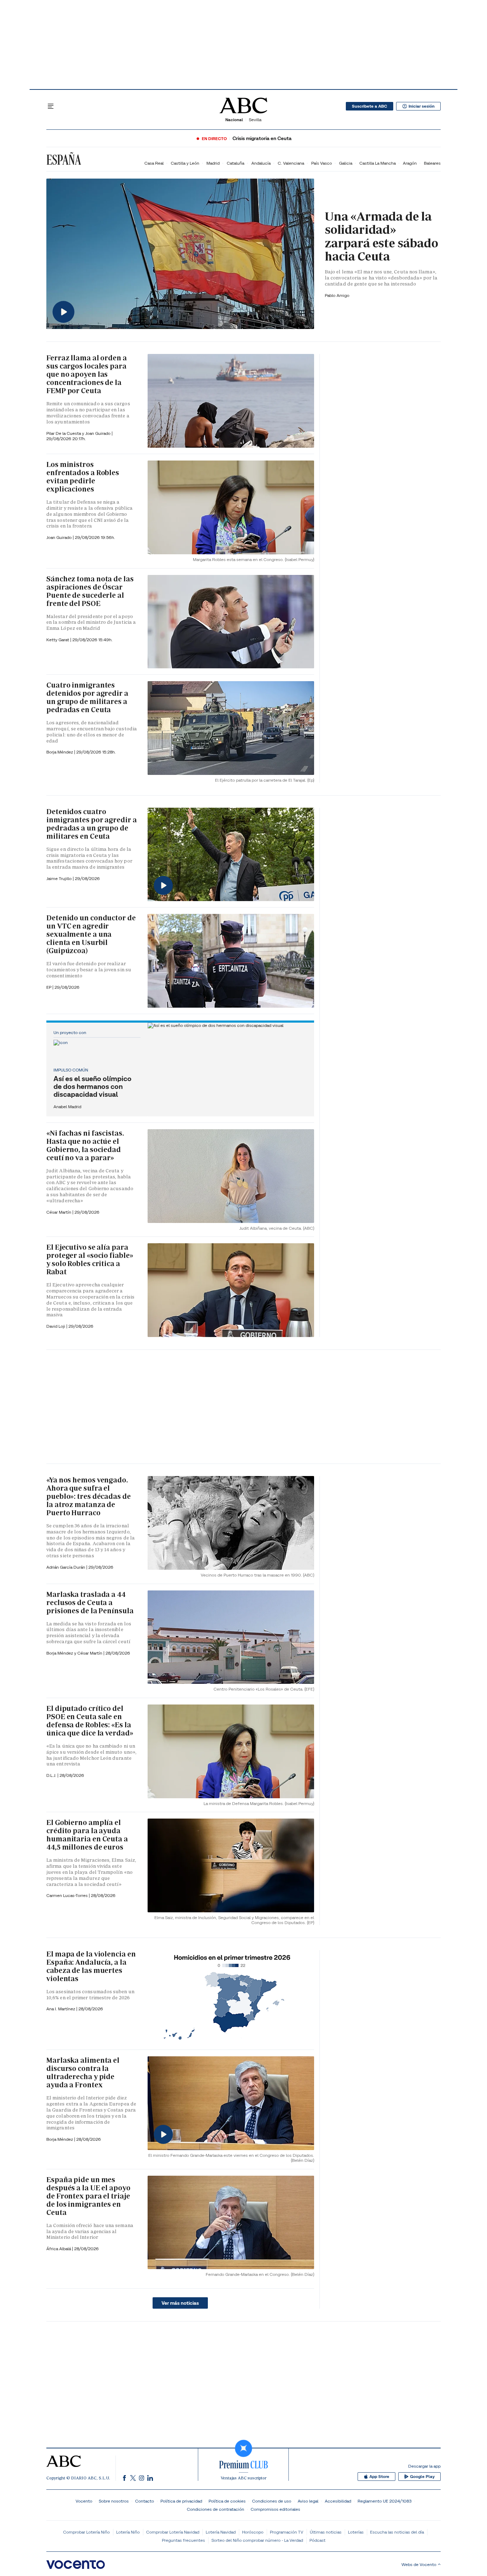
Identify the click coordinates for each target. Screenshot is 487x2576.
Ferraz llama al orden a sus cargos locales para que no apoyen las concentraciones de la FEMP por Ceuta (87, 374)
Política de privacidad (181, 2501)
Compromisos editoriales (275, 2509)
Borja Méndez (60, 752)
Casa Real (154, 163)
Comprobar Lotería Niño (86, 2532)
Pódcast (317, 2540)
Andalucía (261, 163)
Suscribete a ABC (370, 106)
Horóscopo (253, 2532)
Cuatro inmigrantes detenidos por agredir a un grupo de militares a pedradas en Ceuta (87, 697)
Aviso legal (308, 2501)
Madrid (213, 163)
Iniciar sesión (422, 106)
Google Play (422, 2477)
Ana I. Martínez (61, 2009)
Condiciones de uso (272, 2501)
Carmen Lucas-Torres (68, 1895)
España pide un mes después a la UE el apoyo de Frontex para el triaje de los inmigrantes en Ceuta (88, 2196)
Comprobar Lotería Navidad (173, 2532)
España (64, 160)
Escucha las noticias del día (397, 2532)
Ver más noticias (180, 2303)
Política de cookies (227, 2501)
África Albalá (59, 2249)
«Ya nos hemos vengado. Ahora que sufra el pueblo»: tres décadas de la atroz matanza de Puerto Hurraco (89, 1496)
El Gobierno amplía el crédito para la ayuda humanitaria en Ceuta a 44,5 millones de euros (87, 1835)
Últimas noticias (326, 2532)
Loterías (356, 2532)
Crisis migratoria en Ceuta (262, 138)
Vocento (84, 2501)
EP (49, 987)
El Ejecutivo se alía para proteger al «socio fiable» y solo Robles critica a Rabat (90, 1259)
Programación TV (287, 2532)
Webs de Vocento (419, 2564)
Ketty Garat (58, 640)
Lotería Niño (128, 2532)
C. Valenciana (291, 163)
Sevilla (255, 120)
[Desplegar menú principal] (51, 106)
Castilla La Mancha (378, 163)
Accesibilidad (338, 2501)
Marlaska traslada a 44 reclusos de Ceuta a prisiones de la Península (90, 1603)
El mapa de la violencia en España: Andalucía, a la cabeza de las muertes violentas (91, 1966)
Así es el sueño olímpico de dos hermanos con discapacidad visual (93, 1086)
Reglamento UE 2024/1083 (385, 2501)
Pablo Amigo (337, 295)
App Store (379, 2477)
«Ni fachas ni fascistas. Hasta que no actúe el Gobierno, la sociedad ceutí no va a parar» (85, 1145)
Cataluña (235, 163)
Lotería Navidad (221, 2532)
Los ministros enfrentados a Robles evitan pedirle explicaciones (83, 477)
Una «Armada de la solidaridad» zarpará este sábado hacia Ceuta (381, 236)
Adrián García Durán (66, 1567)
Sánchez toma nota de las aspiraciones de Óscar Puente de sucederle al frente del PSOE (90, 591)
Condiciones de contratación (216, 2509)
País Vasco (322, 163)
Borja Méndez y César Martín (75, 1653)
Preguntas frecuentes (183, 2540)
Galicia (346, 163)
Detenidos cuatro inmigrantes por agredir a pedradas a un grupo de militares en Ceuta (92, 824)
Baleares (432, 163)
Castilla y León (185, 163)
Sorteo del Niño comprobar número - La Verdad (257, 2540)
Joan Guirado (98, 433)
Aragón (410, 163)
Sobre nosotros (114, 2501)
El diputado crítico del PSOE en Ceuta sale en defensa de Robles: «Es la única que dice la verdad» (90, 1721)
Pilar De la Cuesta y (66, 433)
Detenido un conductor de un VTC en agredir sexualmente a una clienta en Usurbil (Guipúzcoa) (91, 934)
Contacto (145, 2501)
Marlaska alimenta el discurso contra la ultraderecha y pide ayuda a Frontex (83, 2073)
